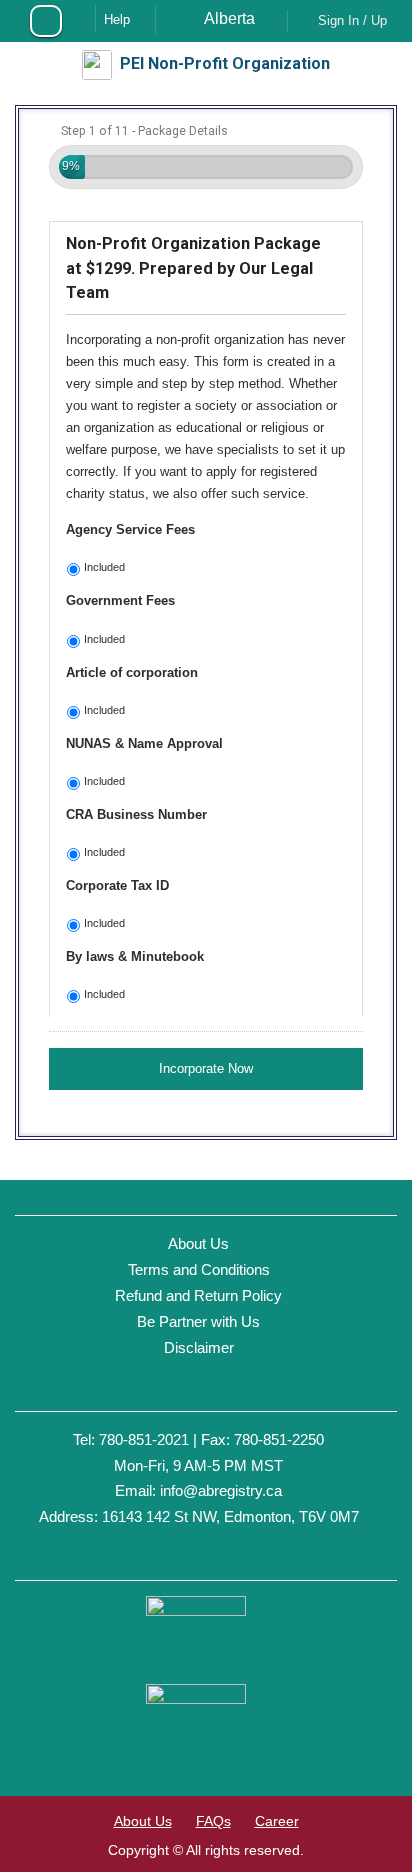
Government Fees (120, 600)
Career (277, 1821)
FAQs (213, 1821)
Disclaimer (199, 1347)
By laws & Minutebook (135, 956)
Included (104, 567)
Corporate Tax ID (117, 885)
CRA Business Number (136, 814)
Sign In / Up (352, 20)
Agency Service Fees (130, 529)
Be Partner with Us (198, 1321)
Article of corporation (132, 672)
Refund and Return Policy (198, 1295)
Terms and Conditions (199, 1269)
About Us (198, 1243)
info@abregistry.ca (221, 1490)
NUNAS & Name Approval (144, 743)
